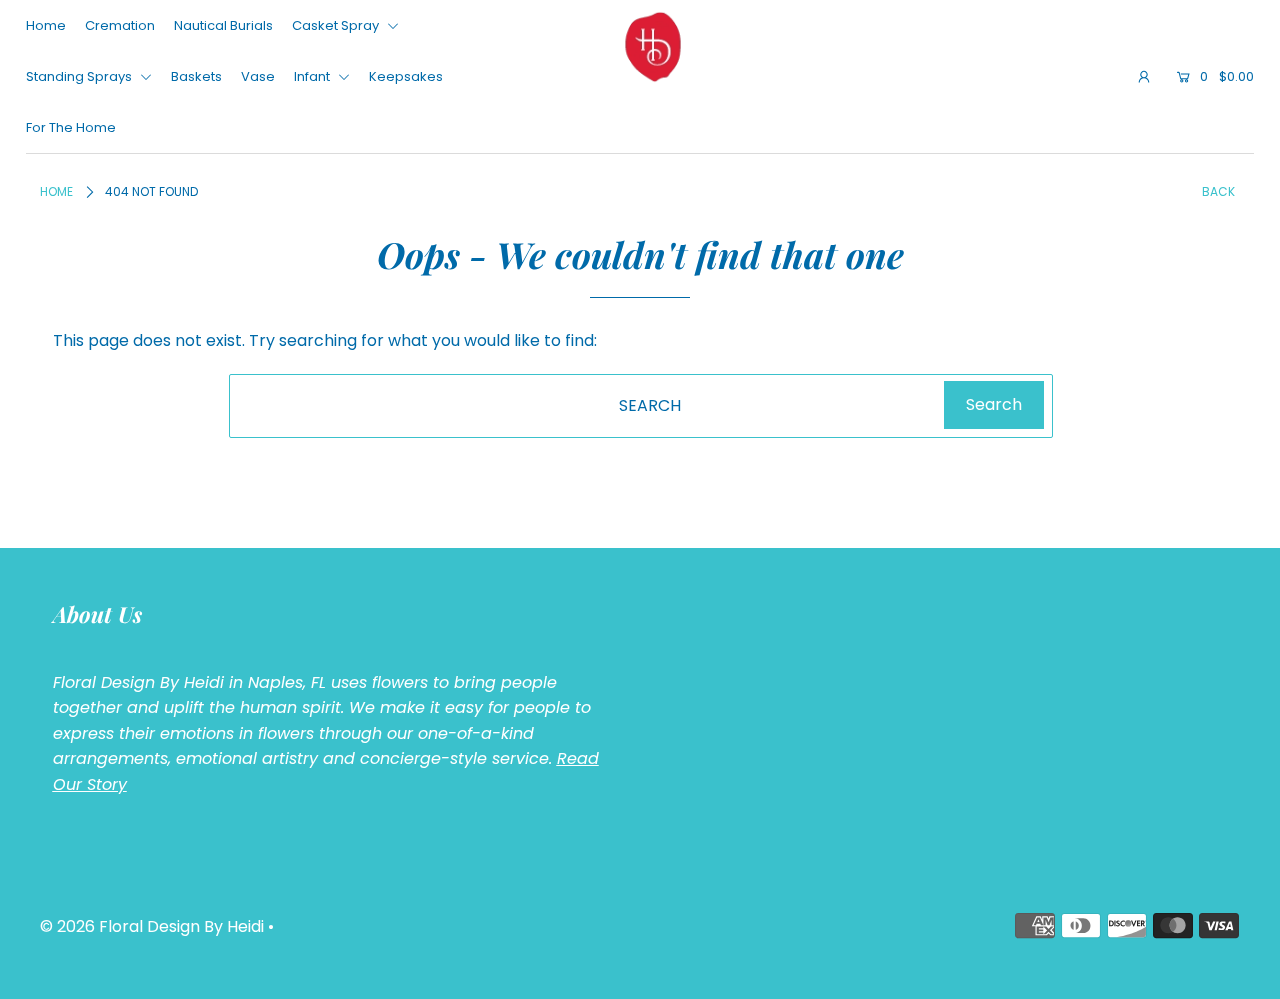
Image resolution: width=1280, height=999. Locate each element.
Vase (258, 76)
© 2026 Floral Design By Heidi (152, 926)
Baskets (196, 76)
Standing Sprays (80, 76)
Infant (313, 76)
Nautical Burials (223, 25)
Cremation (120, 25)
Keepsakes (406, 76)
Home (46, 25)
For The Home (71, 127)
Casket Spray (337, 25)
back (1218, 191)
